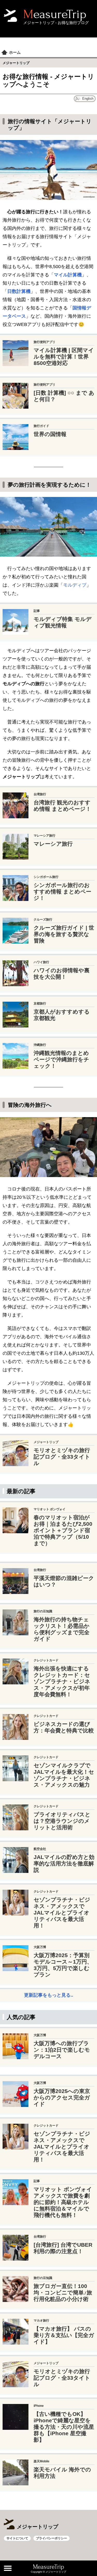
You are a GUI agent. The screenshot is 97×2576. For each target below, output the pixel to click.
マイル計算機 (68, 275)
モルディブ (75, 585)
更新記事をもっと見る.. (49, 1995)
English (88, 99)
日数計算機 (19, 291)
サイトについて (17, 2538)
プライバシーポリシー (51, 2538)
